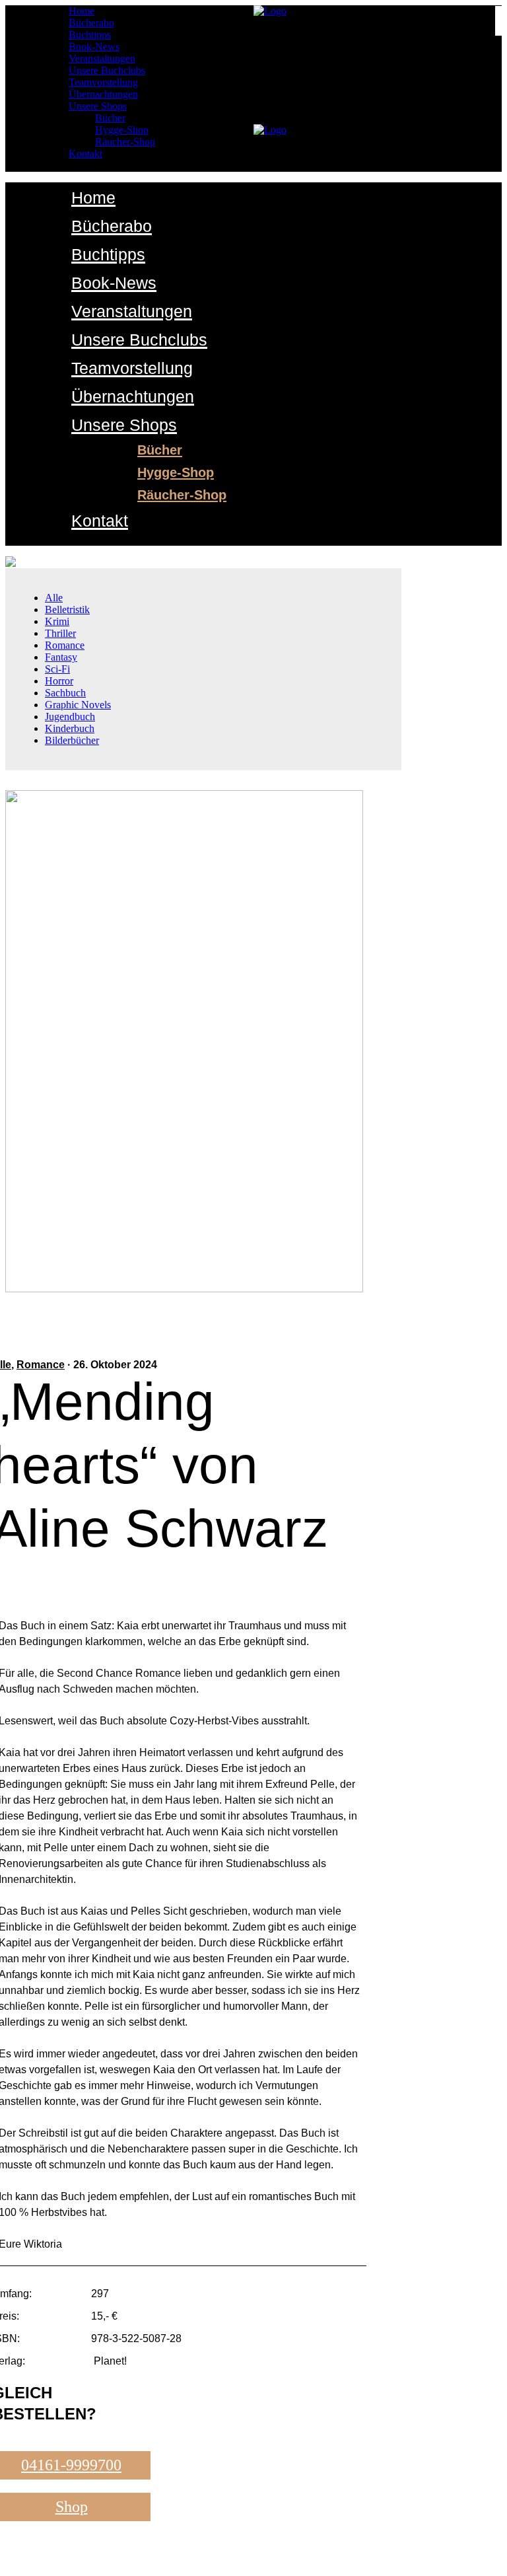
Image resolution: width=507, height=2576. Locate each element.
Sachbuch (65, 693)
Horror (59, 681)
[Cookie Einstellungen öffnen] (29, 2559)
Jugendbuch (70, 717)
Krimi (57, 621)
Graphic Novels (78, 705)
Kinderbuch (70, 728)
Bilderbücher (72, 740)
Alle (54, 598)
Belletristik (67, 609)
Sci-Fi (57, 669)
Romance (65, 645)
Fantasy (61, 657)
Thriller (60, 633)
